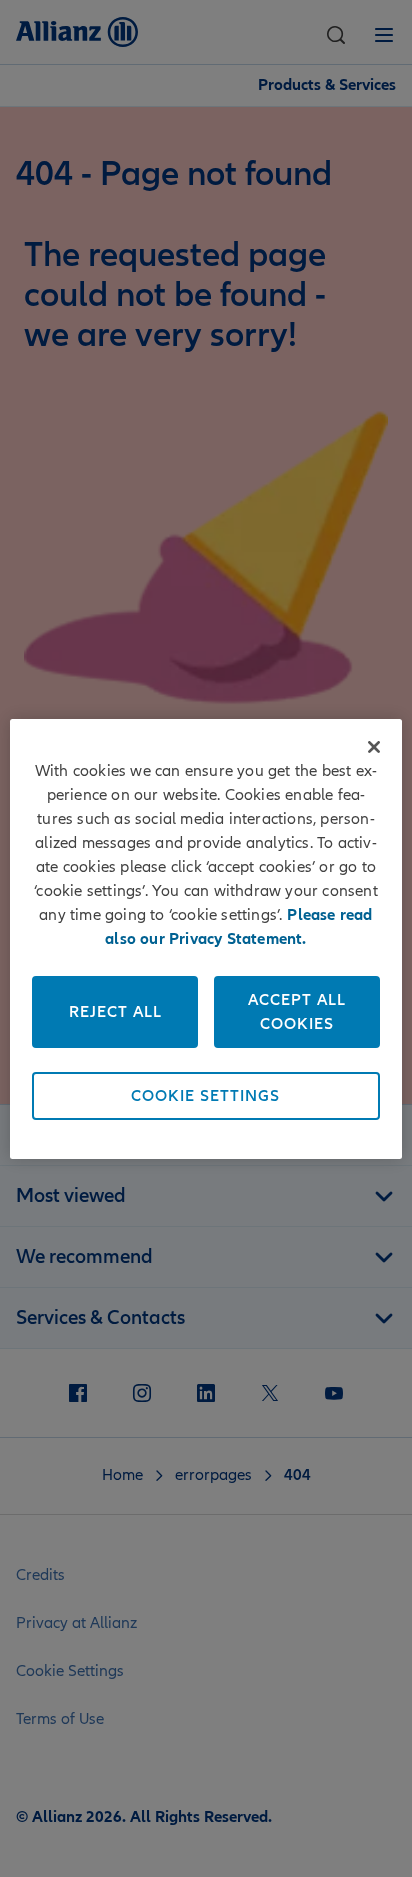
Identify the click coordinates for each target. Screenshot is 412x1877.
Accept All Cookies (297, 1012)
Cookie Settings (205, 1096)
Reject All (115, 1012)
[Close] (374, 747)
